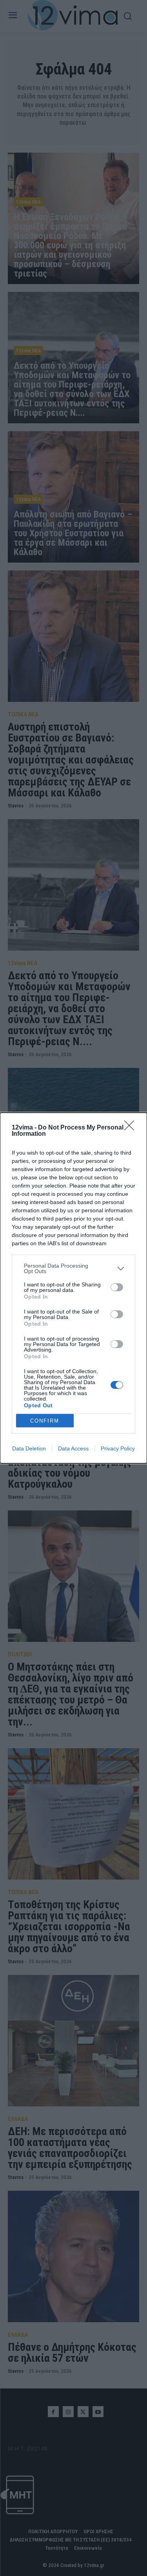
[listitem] (73, 1268)
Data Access (73, 1448)
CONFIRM (45, 1421)
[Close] (132, 1128)
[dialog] (73, 1288)
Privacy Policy (118, 1448)
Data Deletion (29, 1448)
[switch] (117, 1287)
